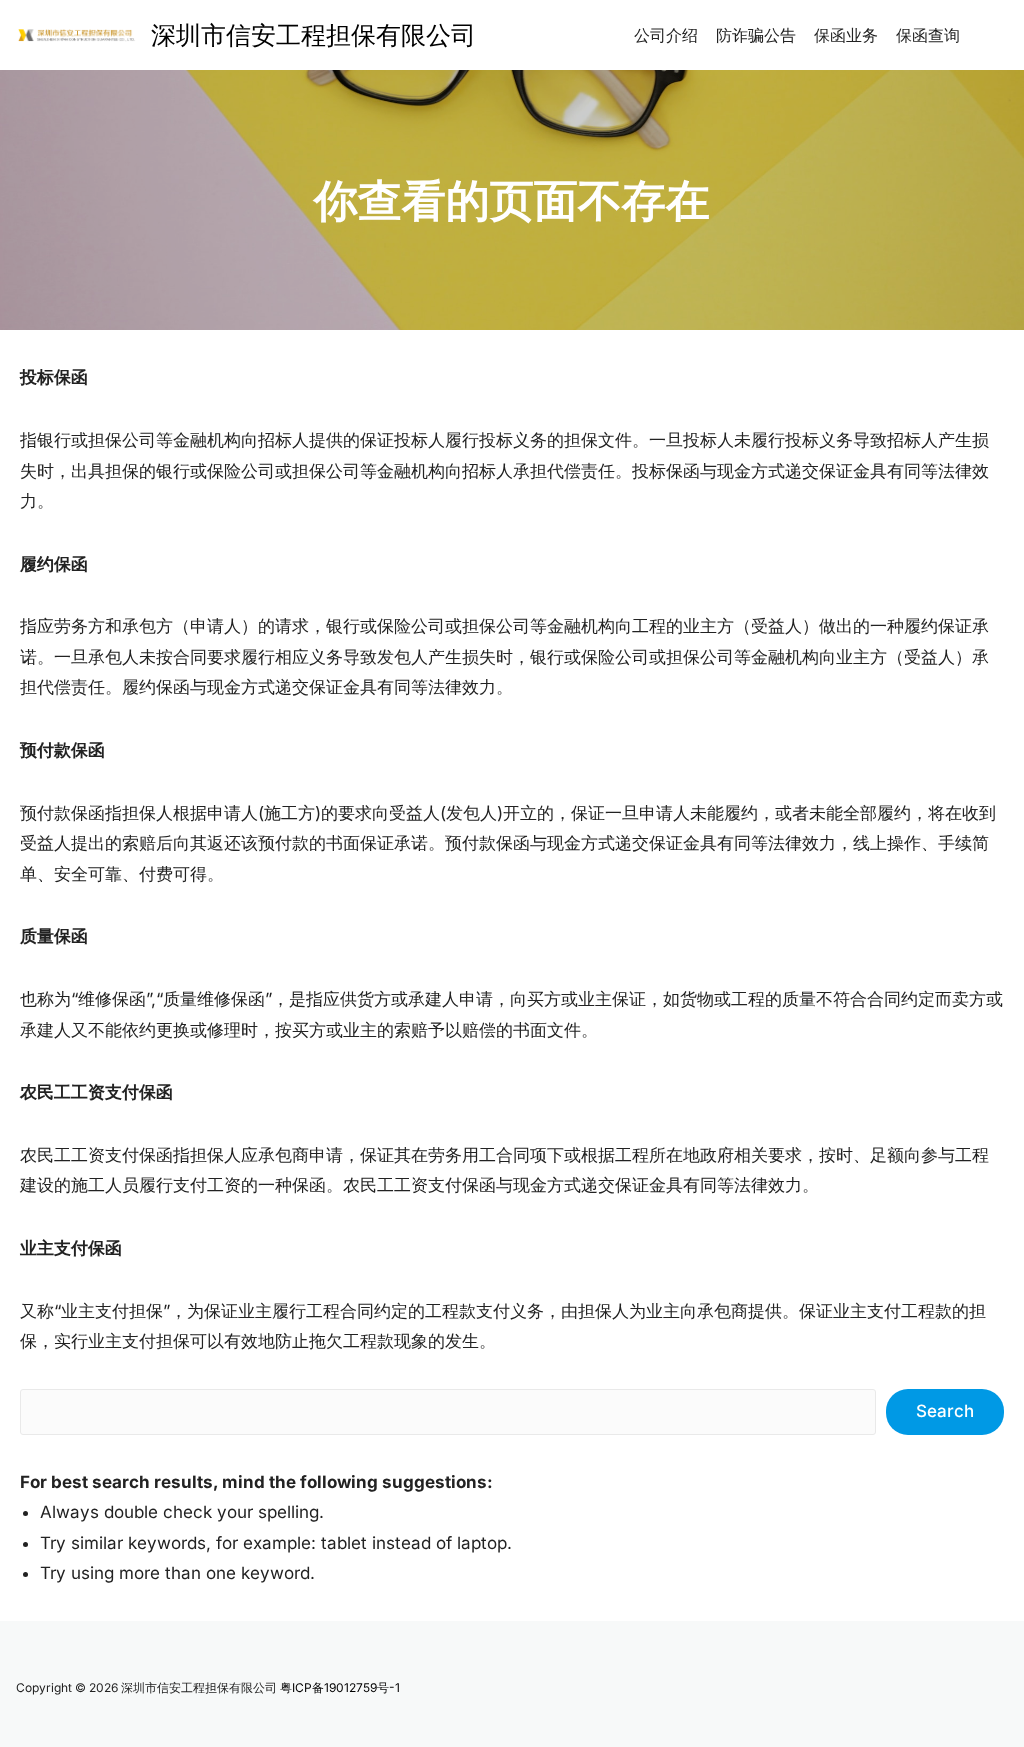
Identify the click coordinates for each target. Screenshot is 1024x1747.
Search (945, 1411)
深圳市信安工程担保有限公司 (313, 35)
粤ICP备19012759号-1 (340, 1687)
